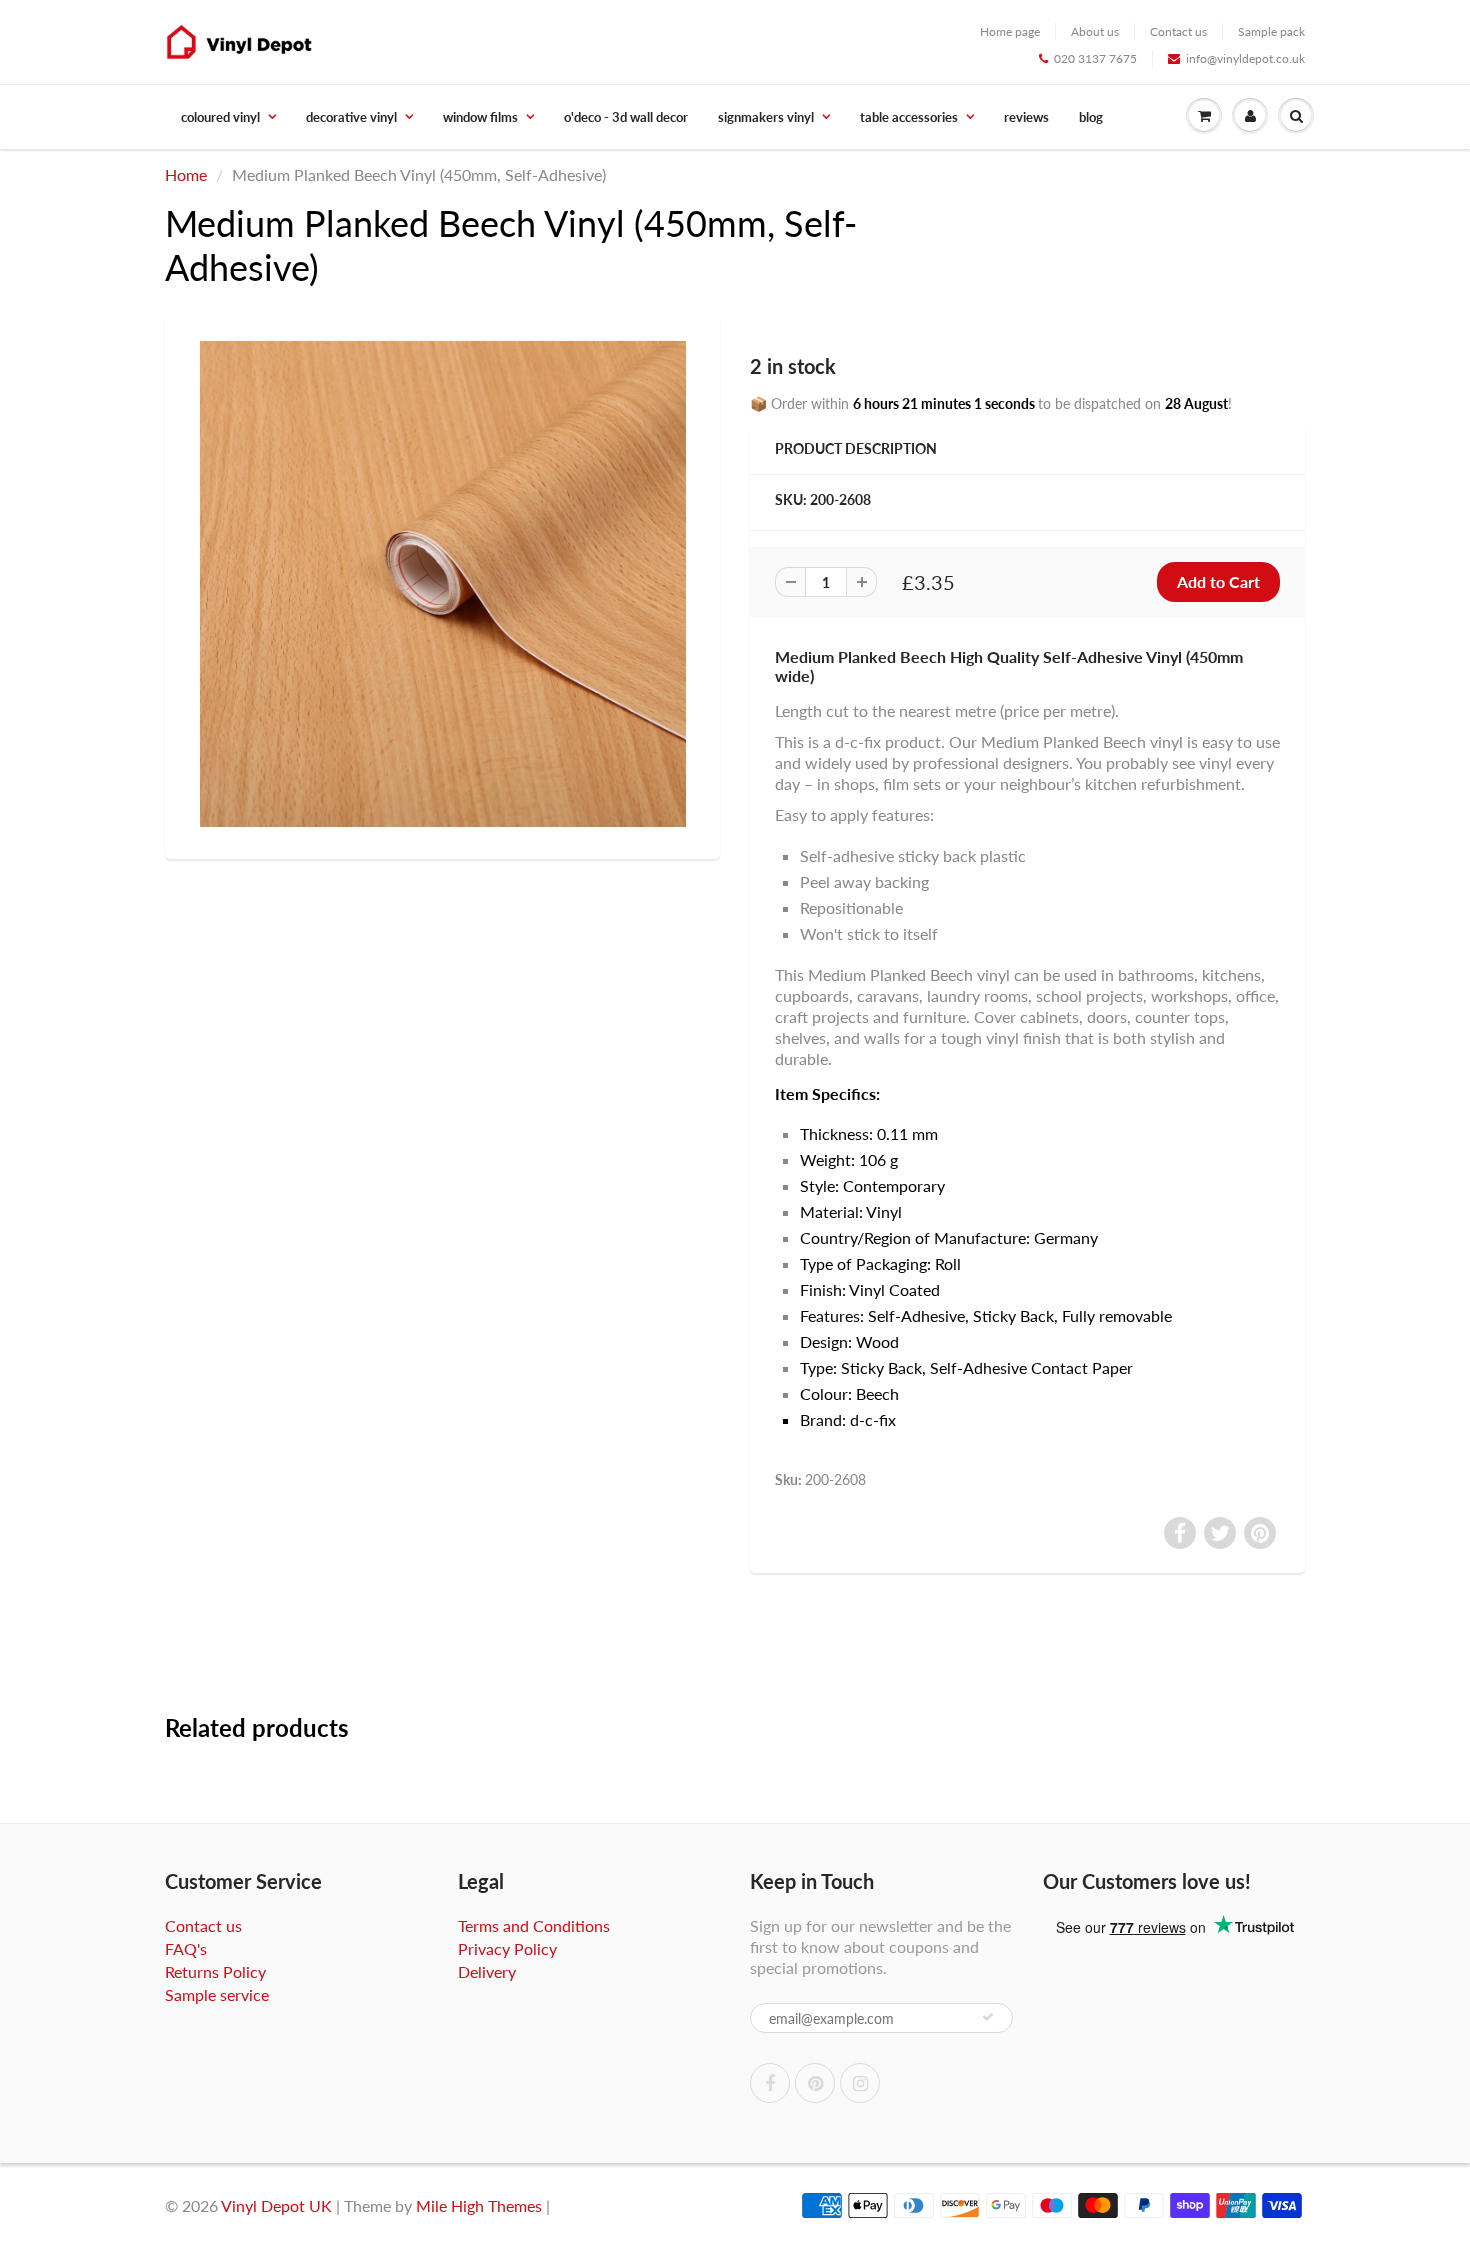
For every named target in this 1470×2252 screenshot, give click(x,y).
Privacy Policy (507, 1948)
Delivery (487, 1971)
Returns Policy (215, 1971)
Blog (1091, 117)
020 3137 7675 (1095, 58)
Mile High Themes (479, 2205)
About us (1095, 31)
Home (186, 174)
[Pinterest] (815, 2083)
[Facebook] (770, 2083)
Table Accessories (909, 117)
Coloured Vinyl (220, 117)
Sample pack (1271, 31)
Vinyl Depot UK (276, 2205)
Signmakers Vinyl (766, 117)
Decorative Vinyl (351, 117)
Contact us (1178, 31)
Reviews (1026, 117)
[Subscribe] (988, 2017)
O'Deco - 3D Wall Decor (626, 117)
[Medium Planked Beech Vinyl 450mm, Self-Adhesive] (442, 584)
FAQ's (186, 1948)
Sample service (217, 1994)
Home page (1010, 31)
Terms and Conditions (534, 1925)
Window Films (480, 117)
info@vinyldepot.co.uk (1245, 58)
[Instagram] (860, 2083)
